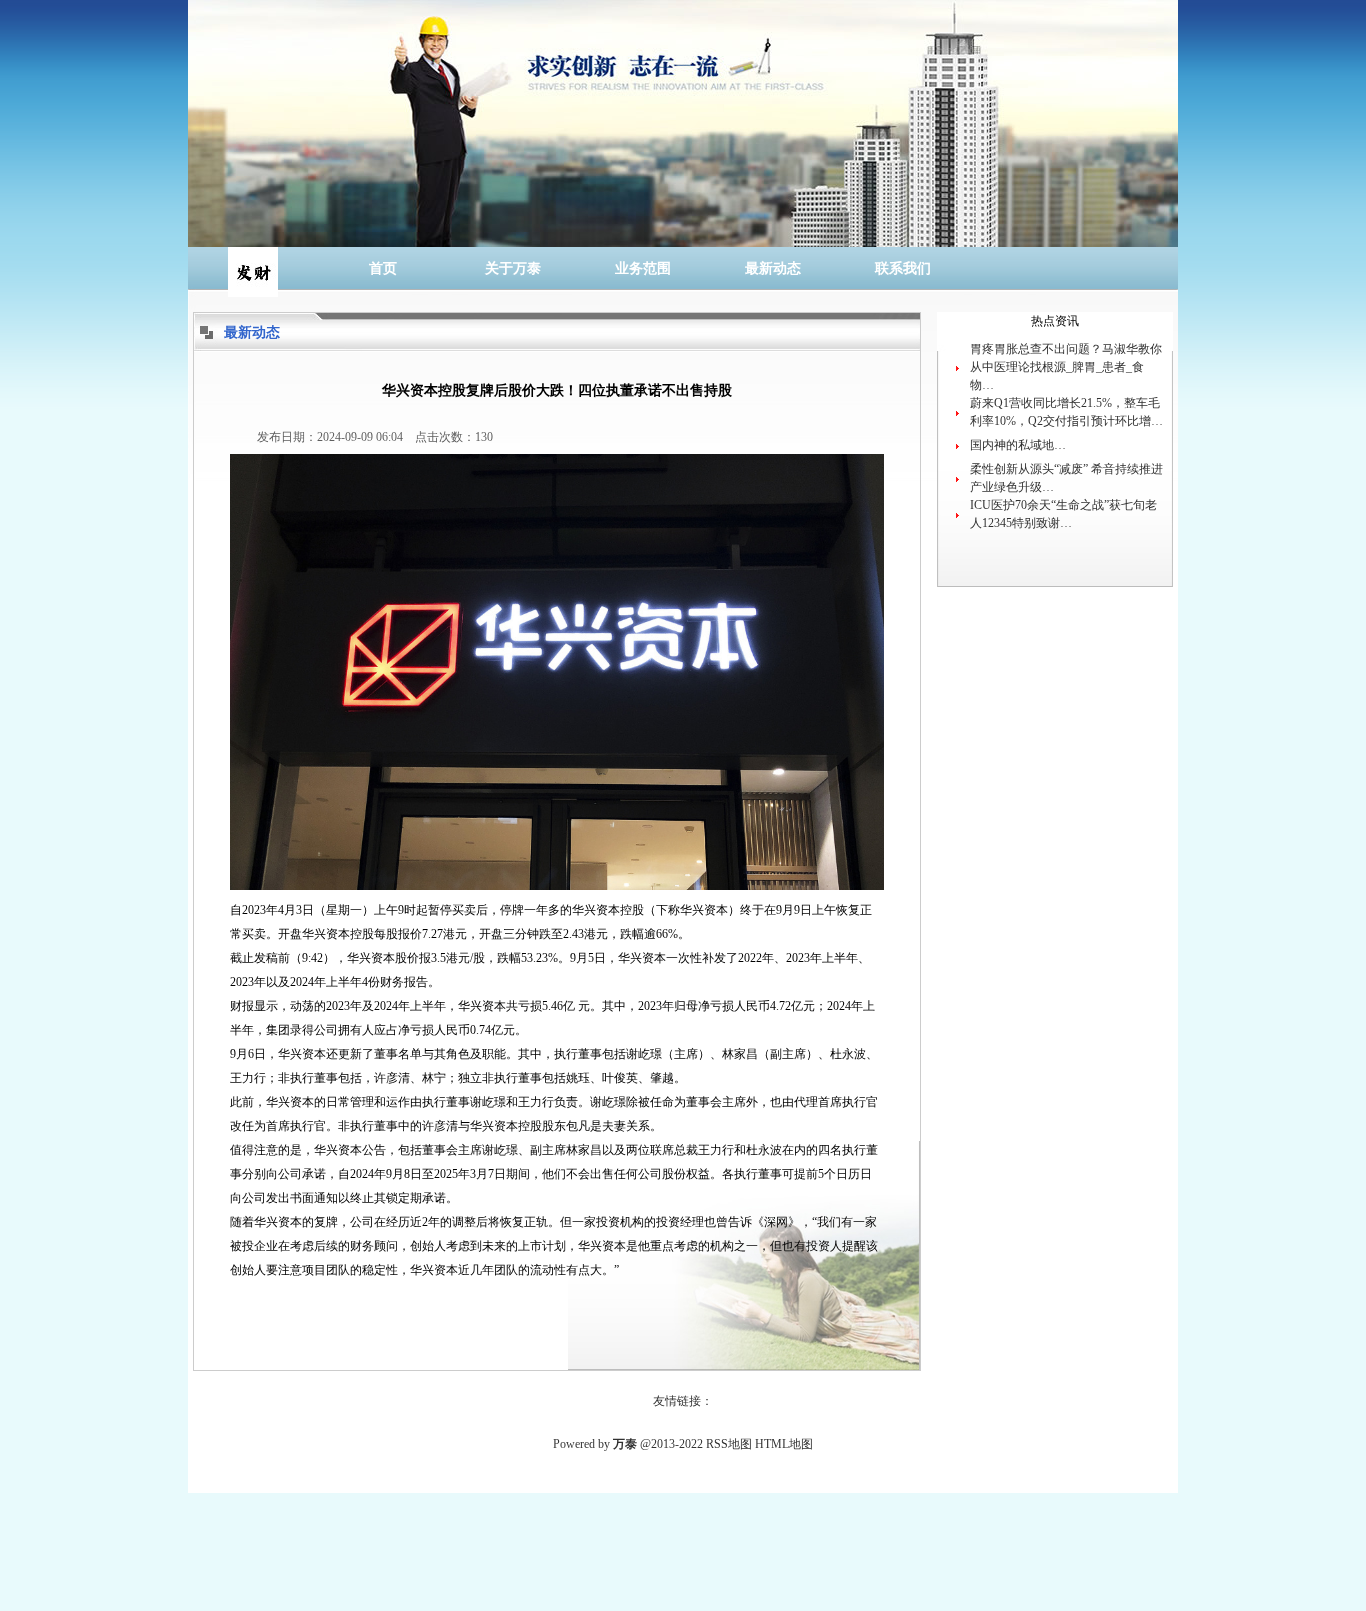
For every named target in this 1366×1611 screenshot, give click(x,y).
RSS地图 (729, 1444)
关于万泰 (513, 268)
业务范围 (643, 268)
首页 (383, 268)
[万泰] (253, 268)
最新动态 (773, 268)
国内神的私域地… (1018, 445)
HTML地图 (784, 1444)
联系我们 (903, 268)
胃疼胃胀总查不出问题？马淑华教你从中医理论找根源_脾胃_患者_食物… (1066, 367)
